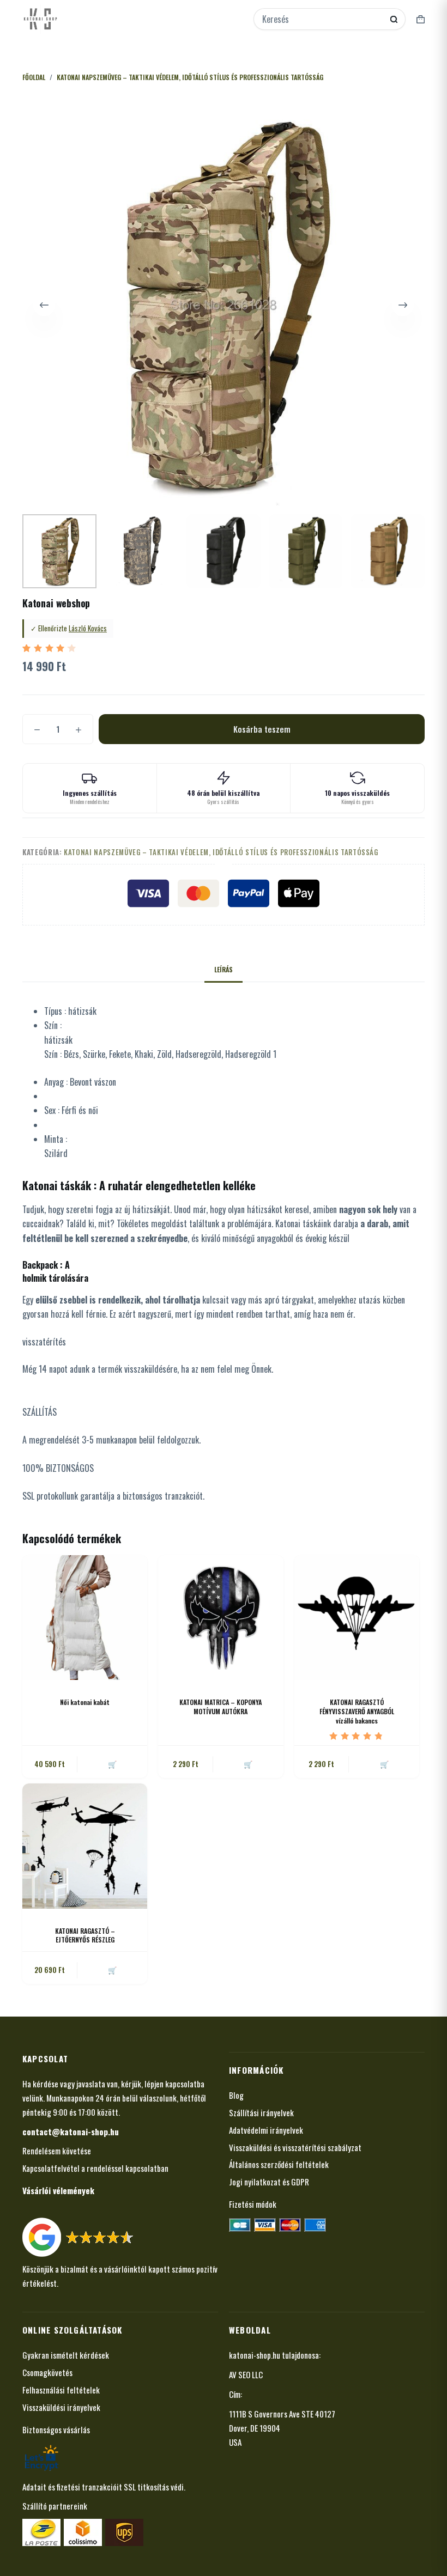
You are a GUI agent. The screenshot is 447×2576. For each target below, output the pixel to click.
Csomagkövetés (47, 2372)
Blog (236, 2095)
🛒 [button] (248, 1764)
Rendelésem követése (57, 2151)
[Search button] (394, 19)
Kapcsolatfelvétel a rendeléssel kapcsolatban (95, 2168)
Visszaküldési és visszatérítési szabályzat (295, 2147)
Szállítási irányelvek (261, 2112)
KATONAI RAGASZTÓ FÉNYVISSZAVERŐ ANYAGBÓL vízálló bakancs (357, 1711)
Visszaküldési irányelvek (61, 2407)
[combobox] (322, 19)
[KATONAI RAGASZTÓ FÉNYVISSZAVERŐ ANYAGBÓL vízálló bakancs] (357, 1618)
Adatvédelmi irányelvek (266, 2130)
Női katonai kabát (85, 1702)
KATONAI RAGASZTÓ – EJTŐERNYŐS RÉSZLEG (85, 1935)
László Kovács (88, 628)
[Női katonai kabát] (85, 1618)
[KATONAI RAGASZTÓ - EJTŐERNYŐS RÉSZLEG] (85, 1846)
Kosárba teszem (262, 729)
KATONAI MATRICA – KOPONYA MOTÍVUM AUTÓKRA (221, 1707)
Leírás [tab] (224, 969)
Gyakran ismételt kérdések (66, 2355)
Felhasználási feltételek (61, 2390)
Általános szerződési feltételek (279, 2164)
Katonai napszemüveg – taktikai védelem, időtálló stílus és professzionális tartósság (221, 852)
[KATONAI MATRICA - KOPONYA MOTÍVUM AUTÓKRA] (221, 1618)
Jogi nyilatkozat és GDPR (269, 2182)
